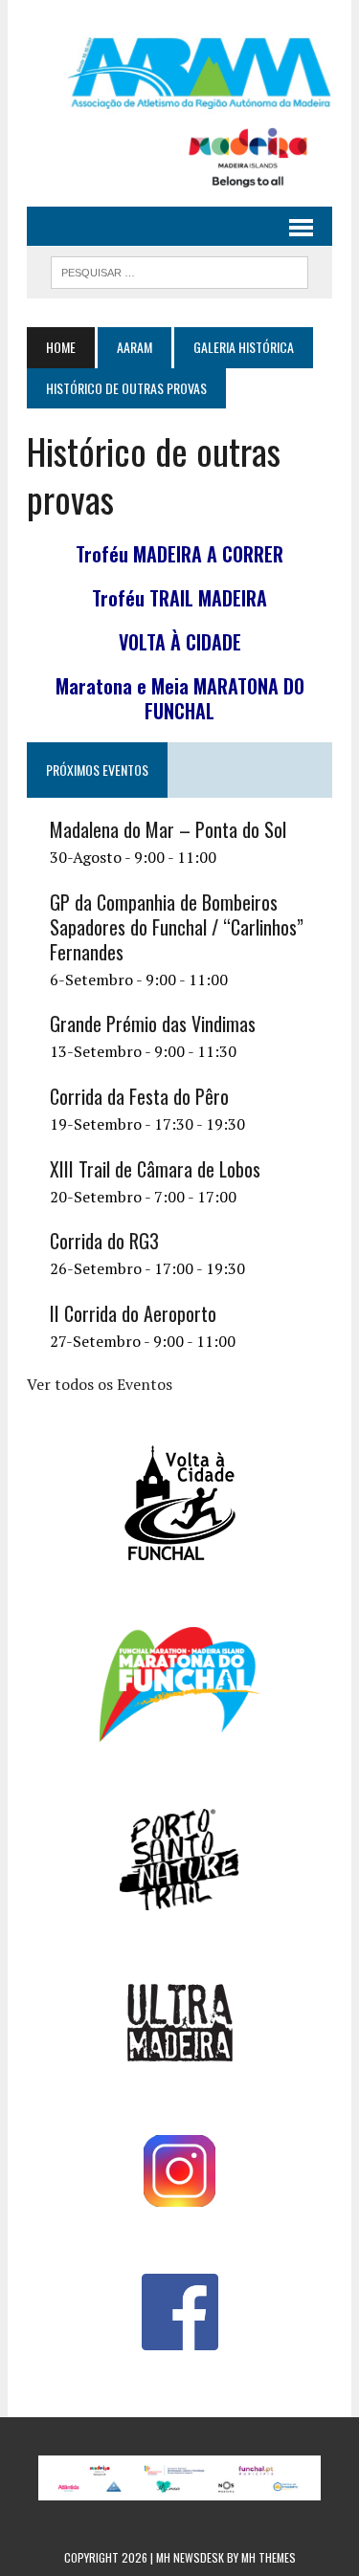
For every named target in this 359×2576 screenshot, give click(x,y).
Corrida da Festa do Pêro (139, 1096)
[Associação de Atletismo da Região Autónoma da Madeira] (179, 73)
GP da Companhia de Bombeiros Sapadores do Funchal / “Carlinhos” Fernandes (177, 927)
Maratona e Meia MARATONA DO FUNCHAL (180, 698)
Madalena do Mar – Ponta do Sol (168, 829)
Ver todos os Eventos (100, 1384)
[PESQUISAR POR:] (179, 270)
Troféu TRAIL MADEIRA (179, 598)
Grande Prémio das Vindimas (153, 1024)
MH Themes (269, 2557)
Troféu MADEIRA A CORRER (179, 554)
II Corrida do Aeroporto (133, 1313)
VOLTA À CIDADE (180, 642)
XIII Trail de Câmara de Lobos (155, 1169)
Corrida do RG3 (104, 1241)
